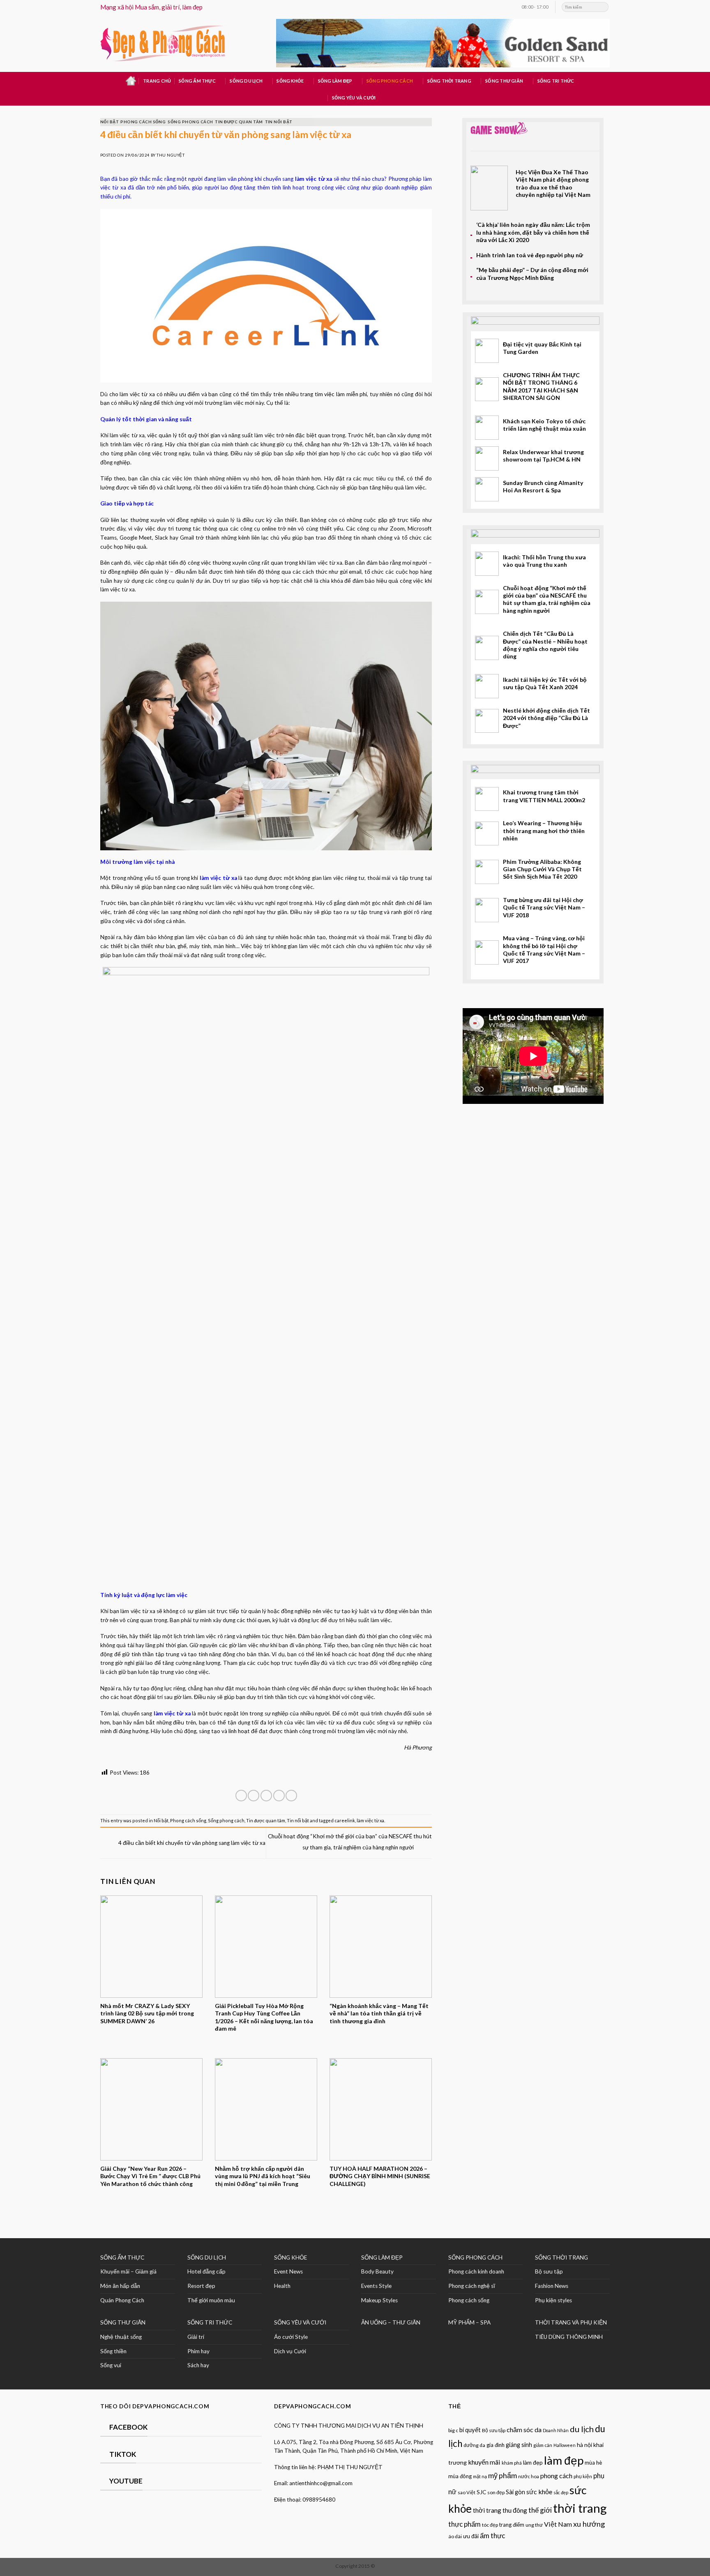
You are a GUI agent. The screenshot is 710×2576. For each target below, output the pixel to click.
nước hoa (529, 2476)
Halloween (565, 2445)
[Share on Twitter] (254, 1796)
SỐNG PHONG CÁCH (475, 2257)
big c (453, 2430)
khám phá (512, 2463)
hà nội (584, 2445)
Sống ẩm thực (197, 81)
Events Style (376, 2286)
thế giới (540, 2510)
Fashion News (552, 2286)
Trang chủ (157, 81)
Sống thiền (113, 2351)
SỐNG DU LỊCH (207, 2257)
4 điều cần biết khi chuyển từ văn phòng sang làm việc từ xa (191, 1843)
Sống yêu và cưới (354, 98)
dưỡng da (474, 2445)
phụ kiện (583, 2476)
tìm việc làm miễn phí (341, 394)
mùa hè (593, 2463)
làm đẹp (564, 2460)
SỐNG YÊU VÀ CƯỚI (300, 2322)
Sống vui (111, 2365)
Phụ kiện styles (553, 2300)
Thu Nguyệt (171, 155)
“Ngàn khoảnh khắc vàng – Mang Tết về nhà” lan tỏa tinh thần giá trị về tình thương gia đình (379, 2013)
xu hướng (589, 2524)
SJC (481, 2492)
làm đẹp (533, 2462)
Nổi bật (109, 122)
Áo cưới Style (291, 2337)
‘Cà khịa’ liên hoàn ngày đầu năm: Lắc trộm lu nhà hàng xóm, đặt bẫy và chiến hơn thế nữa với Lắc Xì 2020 (533, 232)
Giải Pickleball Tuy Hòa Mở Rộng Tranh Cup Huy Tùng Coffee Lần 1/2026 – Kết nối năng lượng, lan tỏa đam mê (264, 2017)
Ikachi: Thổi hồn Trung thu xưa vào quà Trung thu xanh (544, 561)
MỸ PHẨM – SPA (469, 2322)
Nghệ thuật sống (121, 2337)
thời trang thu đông (500, 2510)
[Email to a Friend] (266, 1796)
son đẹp (496, 2492)
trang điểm (512, 2525)
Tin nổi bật (279, 122)
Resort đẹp (201, 2286)
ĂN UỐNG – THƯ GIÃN (391, 2322)
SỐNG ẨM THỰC (122, 2257)
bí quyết (470, 2430)
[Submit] (603, 7)
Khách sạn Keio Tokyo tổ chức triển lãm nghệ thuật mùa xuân (544, 425)
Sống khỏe (290, 81)
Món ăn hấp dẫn (120, 2286)
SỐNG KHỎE (290, 2257)
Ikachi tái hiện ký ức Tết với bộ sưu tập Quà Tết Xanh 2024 (545, 683)
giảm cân (543, 2445)
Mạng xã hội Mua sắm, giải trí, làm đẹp (151, 7)
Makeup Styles (379, 2300)
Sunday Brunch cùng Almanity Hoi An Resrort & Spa (543, 486)
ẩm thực (492, 2536)
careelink (345, 1820)
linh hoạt (239, 1731)
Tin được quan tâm (239, 122)
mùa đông (460, 2476)
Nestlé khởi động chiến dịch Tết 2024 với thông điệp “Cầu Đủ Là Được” (546, 718)
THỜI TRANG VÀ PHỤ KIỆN (571, 2322)
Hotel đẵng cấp (206, 2271)
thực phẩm (464, 2524)
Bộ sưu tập (549, 2271)
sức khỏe (539, 2492)
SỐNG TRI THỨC (556, 81)
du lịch (582, 2429)
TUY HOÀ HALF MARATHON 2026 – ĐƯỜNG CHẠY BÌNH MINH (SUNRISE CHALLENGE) (380, 2176)
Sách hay (198, 2365)
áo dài (455, 2536)
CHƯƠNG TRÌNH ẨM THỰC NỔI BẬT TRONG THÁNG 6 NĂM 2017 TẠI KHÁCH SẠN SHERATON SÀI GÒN (541, 386)
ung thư (534, 2525)
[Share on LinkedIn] (291, 1796)
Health (282, 2286)
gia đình (496, 2445)
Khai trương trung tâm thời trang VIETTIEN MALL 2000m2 (544, 796)
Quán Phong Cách (122, 2300)
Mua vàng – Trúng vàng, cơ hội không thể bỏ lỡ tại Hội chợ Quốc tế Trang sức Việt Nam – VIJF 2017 (544, 949)
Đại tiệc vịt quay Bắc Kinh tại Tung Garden (542, 348)
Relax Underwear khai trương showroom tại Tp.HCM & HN (543, 456)
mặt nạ (480, 2476)
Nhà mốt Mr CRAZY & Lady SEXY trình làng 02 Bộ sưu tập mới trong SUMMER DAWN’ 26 (147, 2013)
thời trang (580, 2508)
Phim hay (198, 2351)
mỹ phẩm (503, 2475)
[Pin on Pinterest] (279, 1796)
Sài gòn (515, 2492)
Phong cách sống (143, 122)
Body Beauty (377, 2271)
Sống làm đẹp (335, 81)
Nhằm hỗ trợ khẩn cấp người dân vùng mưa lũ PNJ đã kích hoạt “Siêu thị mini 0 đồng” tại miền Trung (263, 2176)
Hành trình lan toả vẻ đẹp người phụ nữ (530, 255)
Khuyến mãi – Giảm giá (128, 2271)
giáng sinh (519, 2445)
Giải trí (196, 2337)
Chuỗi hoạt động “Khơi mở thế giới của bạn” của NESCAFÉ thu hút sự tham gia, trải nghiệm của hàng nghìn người (547, 599)
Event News (288, 2271)
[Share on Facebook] (241, 1796)
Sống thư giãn (504, 81)
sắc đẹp (561, 2492)
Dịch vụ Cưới (290, 2351)
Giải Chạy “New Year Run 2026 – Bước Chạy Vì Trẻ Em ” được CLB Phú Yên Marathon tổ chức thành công (150, 2176)
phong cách (556, 2476)
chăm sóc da (524, 2429)
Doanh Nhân (556, 2430)
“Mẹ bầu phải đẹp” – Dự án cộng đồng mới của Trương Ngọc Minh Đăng (532, 274)
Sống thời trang (449, 81)
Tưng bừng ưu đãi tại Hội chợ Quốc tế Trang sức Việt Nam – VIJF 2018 (544, 907)
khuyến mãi (484, 2462)
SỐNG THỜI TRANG (561, 2257)
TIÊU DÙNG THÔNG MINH (569, 2337)
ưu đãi (471, 2536)
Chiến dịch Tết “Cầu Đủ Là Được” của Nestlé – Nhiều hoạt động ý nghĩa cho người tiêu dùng (545, 645)
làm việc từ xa (370, 1820)
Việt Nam (558, 2524)
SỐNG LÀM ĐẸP (382, 2257)
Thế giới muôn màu (211, 2300)
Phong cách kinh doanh (476, 2271)
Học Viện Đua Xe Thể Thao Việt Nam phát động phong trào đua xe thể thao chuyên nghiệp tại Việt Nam (553, 183)
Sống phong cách (390, 81)
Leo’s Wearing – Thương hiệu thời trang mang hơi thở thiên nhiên (544, 831)
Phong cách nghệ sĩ (472, 2286)
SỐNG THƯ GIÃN (123, 2322)
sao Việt (467, 2492)
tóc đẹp (490, 2525)
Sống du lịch (246, 81)
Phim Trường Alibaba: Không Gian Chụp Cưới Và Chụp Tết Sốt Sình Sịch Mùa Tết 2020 (542, 869)
